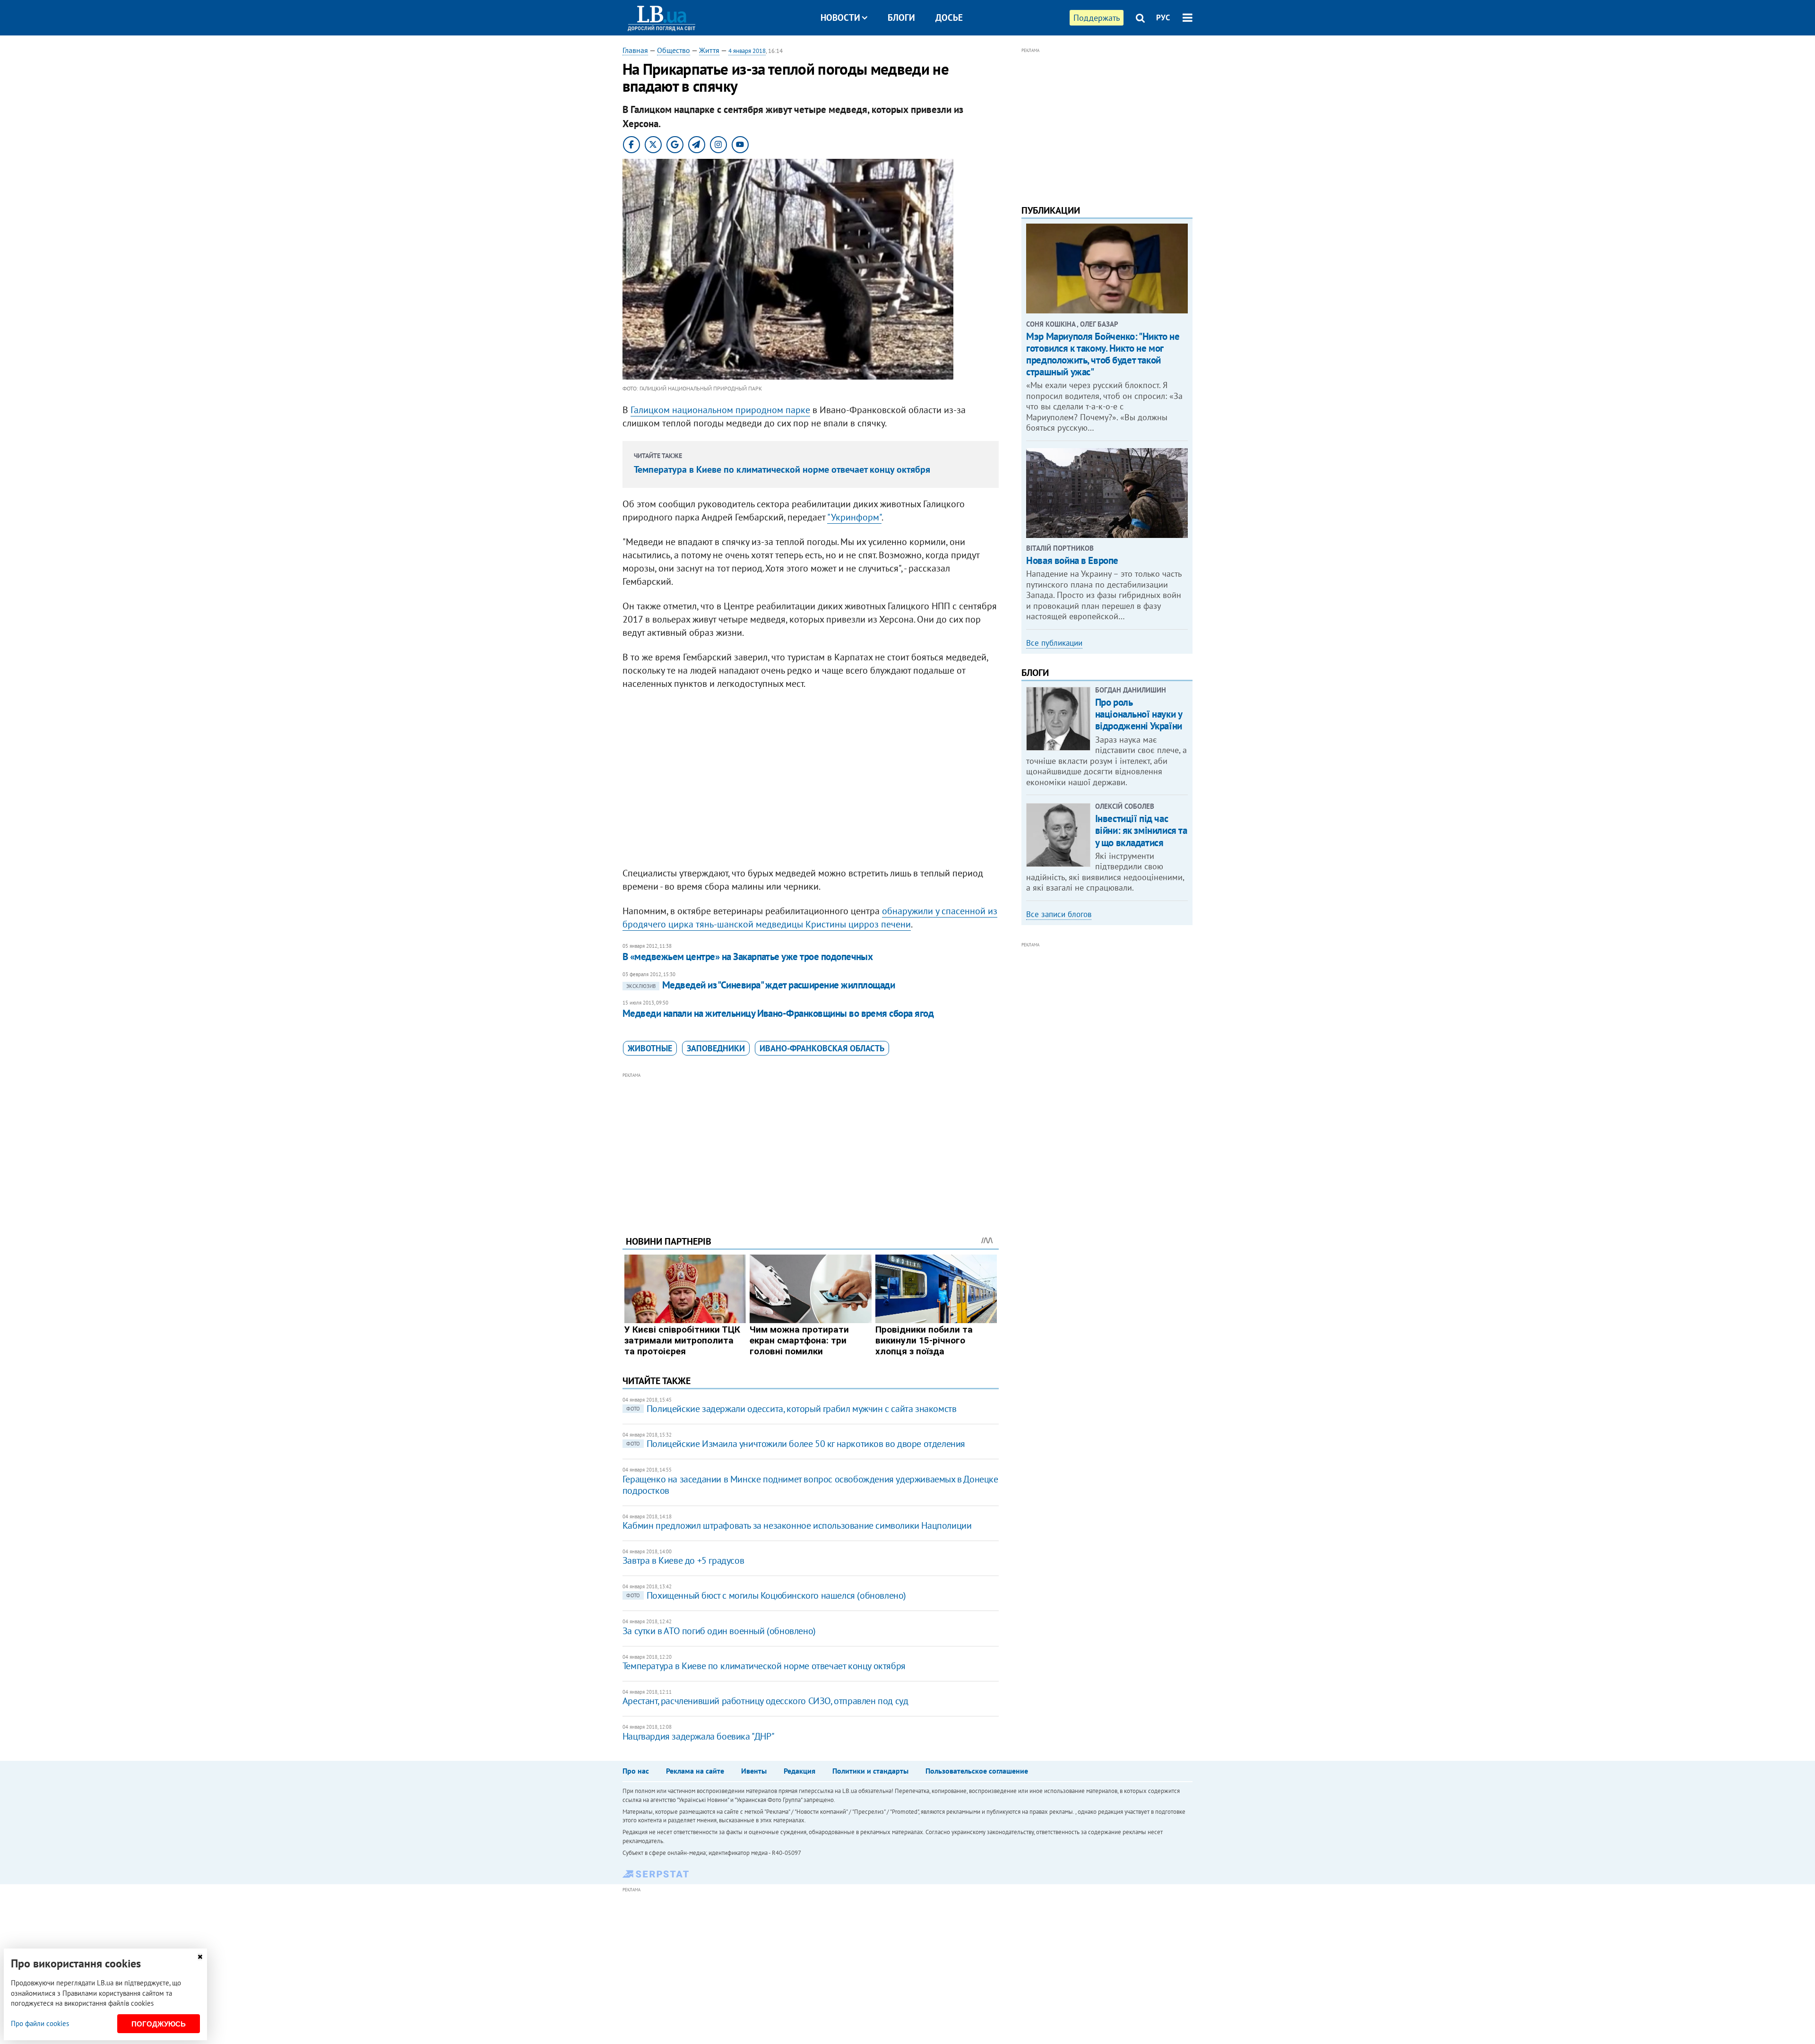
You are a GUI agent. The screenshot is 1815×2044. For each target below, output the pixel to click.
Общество (674, 50)
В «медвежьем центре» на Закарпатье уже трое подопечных (748, 957)
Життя (709, 50)
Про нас (636, 1771)
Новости (840, 17)
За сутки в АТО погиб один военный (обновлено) (719, 1631)
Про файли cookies (40, 2023)
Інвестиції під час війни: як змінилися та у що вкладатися (1141, 830)
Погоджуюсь (159, 2024)
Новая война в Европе (1072, 560)
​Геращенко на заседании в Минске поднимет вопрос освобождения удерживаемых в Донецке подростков (810, 1485)
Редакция (799, 1771)
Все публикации (1054, 643)
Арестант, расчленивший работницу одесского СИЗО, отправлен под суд (765, 1701)
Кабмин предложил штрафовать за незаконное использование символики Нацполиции (797, 1525)
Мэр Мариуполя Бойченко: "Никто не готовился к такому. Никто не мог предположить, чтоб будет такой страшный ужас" (1103, 354)
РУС (1163, 17)
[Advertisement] (811, 1147)
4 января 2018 (747, 51)
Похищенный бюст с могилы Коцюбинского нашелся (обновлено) (766, 1595)
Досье (949, 17)
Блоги (901, 17)
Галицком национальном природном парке (720, 410)
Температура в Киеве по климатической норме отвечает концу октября (782, 469)
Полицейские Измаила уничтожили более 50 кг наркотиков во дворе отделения (796, 1444)
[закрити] (200, 1957)
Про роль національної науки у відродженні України (1139, 714)
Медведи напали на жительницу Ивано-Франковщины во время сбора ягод (778, 1013)
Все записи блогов (1059, 914)
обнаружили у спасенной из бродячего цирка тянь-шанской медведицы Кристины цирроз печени (810, 918)
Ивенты (754, 1771)
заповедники (716, 1048)
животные (650, 1048)
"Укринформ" (854, 517)
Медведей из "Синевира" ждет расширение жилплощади (761, 985)
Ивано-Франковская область (822, 1048)
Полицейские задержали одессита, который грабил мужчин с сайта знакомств (791, 1409)
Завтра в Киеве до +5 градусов (683, 1560)
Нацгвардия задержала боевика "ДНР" (698, 1736)
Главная (635, 50)
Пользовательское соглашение (977, 1771)
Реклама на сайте (695, 1771)
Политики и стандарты (870, 1771)
